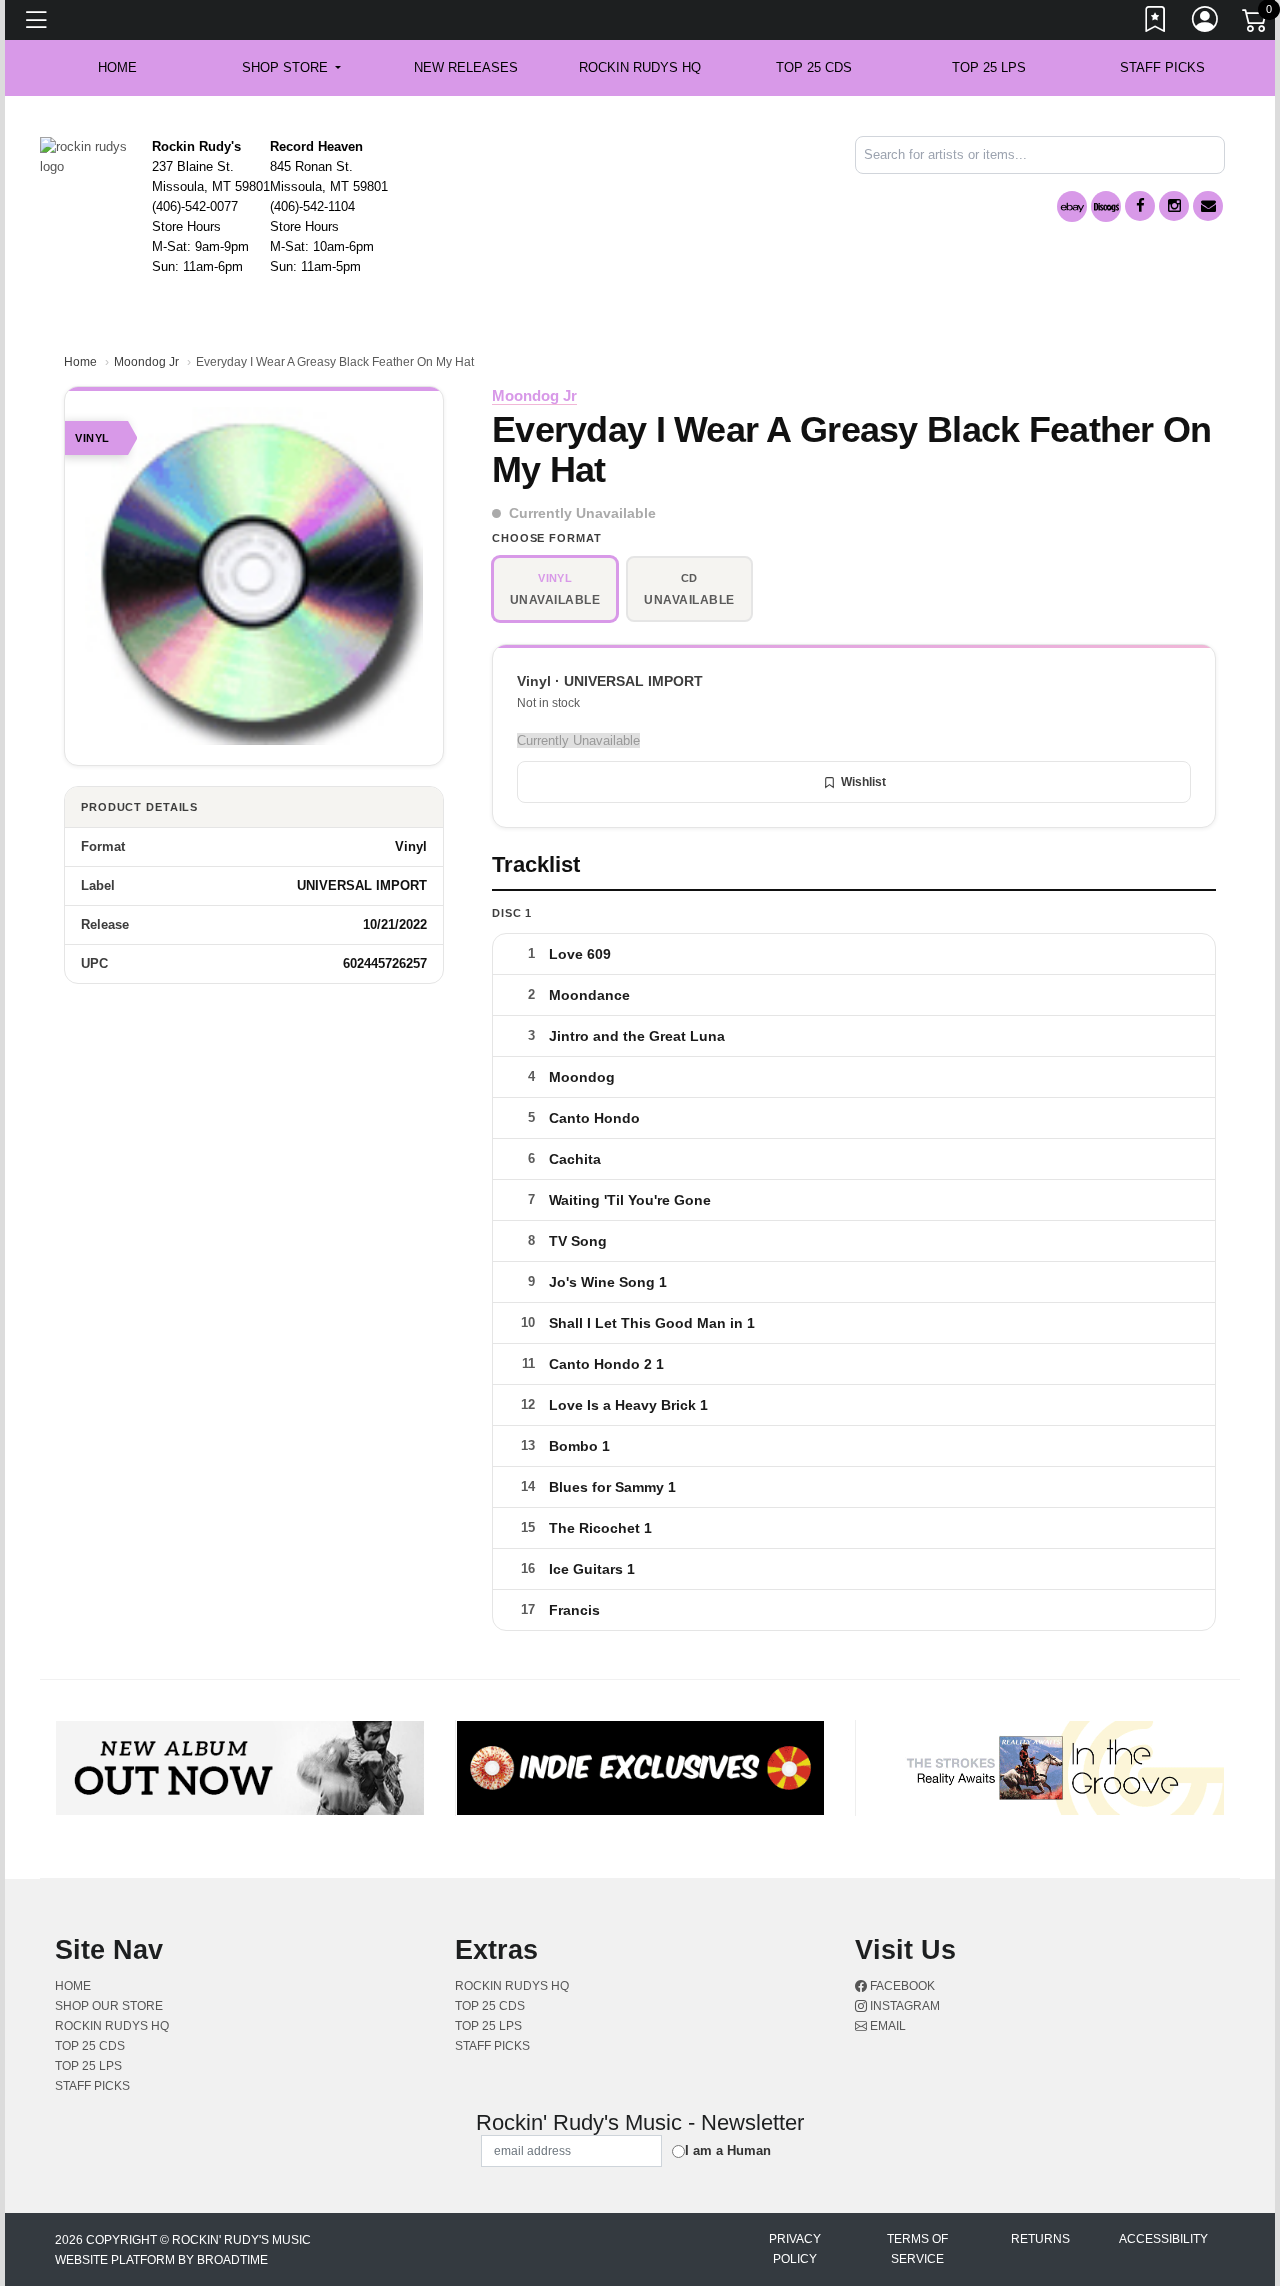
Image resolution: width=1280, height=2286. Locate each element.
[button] (291, 68)
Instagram (903, 2006)
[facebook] (1140, 206)
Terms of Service (917, 2249)
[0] (1256, 24)
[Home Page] (88, 155)
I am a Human (728, 2150)
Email (886, 2026)
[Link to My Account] (1206, 23)
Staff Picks (1162, 67)
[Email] (1208, 206)
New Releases (466, 67)
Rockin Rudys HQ (640, 67)
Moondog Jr (146, 362)
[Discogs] (1106, 206)
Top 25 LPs (989, 67)
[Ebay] (1072, 206)
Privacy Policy (795, 2249)
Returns (1040, 2239)
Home (80, 362)
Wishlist (863, 782)
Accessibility (1163, 2239)
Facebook (901, 1986)
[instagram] (1174, 206)
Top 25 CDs (814, 67)
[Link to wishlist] (1156, 23)
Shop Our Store (109, 2006)
